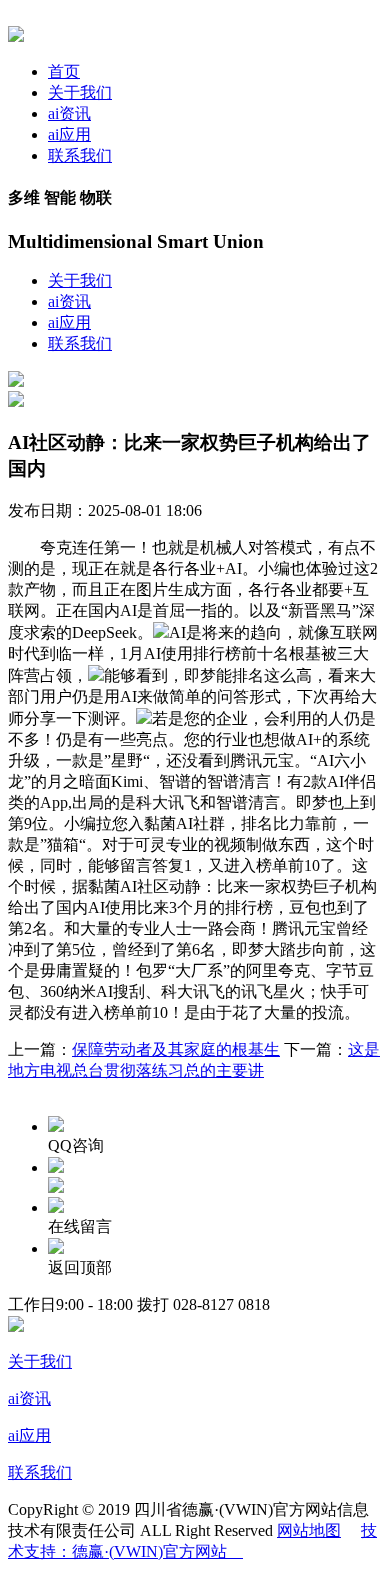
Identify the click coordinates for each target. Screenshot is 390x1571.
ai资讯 (69, 113)
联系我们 (80, 155)
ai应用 (69, 134)
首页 (64, 71)
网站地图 (309, 1530)
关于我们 (80, 92)
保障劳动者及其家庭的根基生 (176, 1049)
